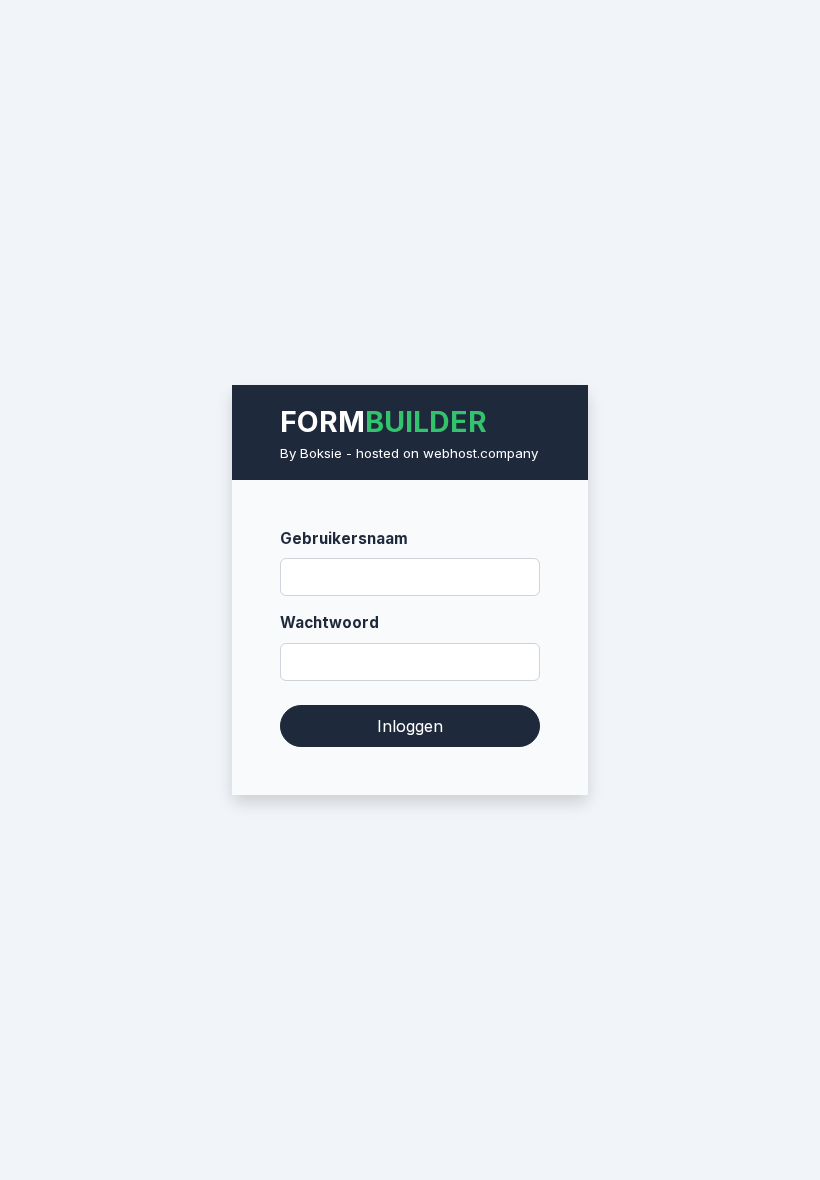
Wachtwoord (329, 622)
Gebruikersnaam (344, 538)
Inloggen (410, 726)
